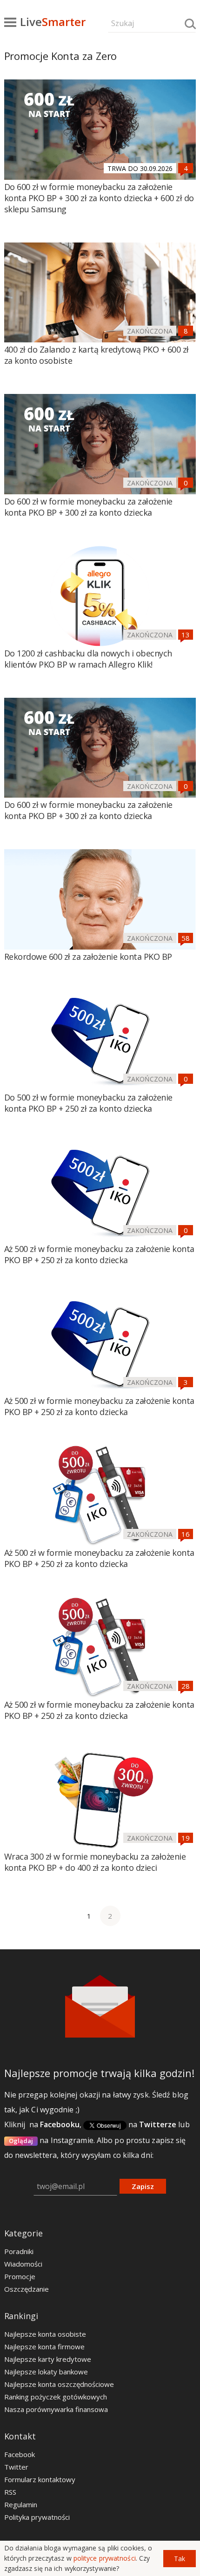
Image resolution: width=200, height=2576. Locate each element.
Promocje (20, 2276)
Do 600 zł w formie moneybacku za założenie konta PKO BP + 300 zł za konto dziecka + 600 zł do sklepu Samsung (99, 198)
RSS (10, 2492)
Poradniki (19, 2251)
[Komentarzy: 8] (186, 331)
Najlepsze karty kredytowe (48, 2359)
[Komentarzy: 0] (186, 483)
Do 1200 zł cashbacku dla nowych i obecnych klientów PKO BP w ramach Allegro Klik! (88, 659)
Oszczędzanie (27, 2289)
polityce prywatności (105, 2558)
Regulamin (21, 2504)
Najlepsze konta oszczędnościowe (59, 2384)
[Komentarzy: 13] (186, 635)
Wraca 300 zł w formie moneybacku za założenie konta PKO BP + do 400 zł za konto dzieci (95, 1862)
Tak (180, 2559)
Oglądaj (21, 2141)
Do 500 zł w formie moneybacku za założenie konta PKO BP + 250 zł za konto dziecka (88, 1103)
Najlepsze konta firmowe (44, 2347)
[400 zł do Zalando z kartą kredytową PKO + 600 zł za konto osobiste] (100, 293)
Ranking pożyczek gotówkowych (56, 2397)
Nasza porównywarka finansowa (56, 2409)
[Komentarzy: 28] (186, 1686)
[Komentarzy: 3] (186, 1382)
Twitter (16, 2467)
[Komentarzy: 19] (186, 1838)
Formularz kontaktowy (40, 2479)
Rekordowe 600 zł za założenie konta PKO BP (88, 957)
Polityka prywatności (37, 2517)
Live (53, 22)
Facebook (20, 2454)
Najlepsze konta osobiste (45, 2334)
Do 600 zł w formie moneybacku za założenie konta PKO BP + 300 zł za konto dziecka (88, 507)
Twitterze (158, 2124)
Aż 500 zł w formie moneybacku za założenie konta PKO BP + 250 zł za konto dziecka (99, 1254)
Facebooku (60, 2124)
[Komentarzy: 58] (186, 938)
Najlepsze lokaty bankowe (46, 2372)
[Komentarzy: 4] (186, 168)
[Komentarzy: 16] (186, 1534)
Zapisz (143, 2186)
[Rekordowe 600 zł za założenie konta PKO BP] (100, 899)
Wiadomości (23, 2264)
